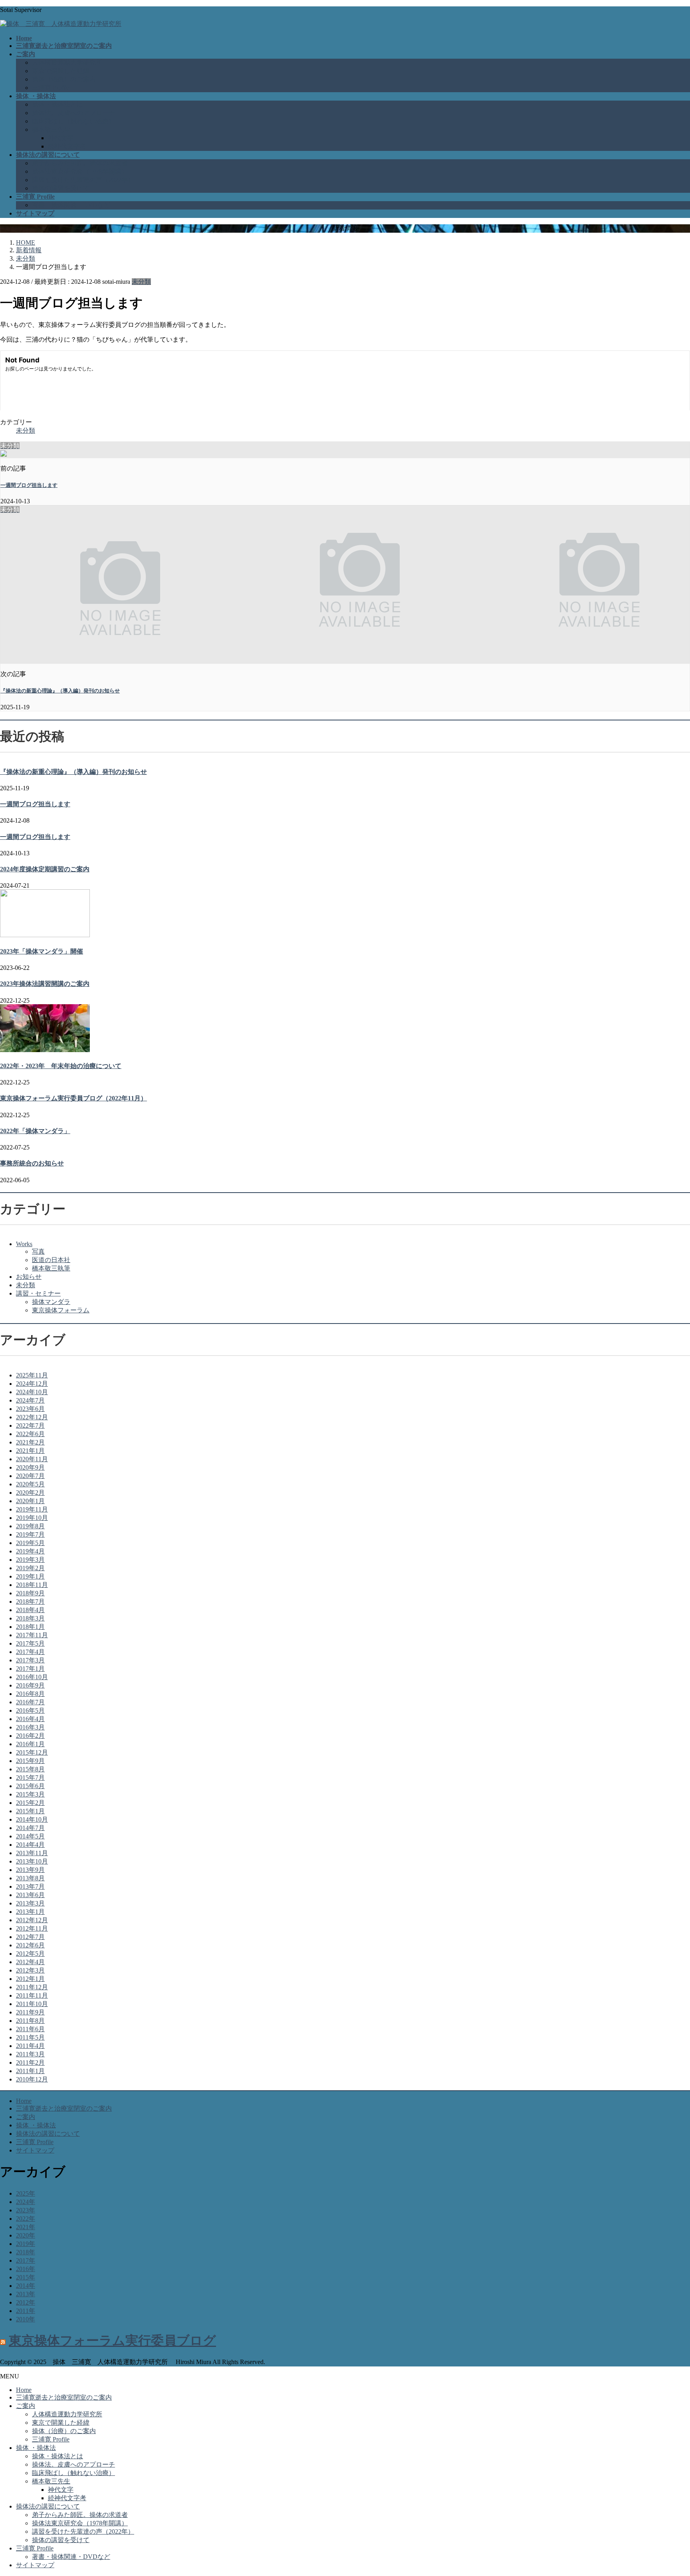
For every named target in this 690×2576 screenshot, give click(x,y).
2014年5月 (30, 1836)
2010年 (26, 2319)
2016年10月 (32, 1677)
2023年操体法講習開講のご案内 (45, 984)
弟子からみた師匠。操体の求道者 (80, 163)
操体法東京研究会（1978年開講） (80, 171)
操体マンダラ (51, 1302)
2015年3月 (30, 1794)
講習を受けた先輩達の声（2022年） (83, 180)
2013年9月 (30, 1870)
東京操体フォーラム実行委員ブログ (112, 2341)
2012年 (26, 2302)
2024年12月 (32, 1384)
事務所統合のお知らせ (32, 1163)
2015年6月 (30, 1786)
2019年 (26, 2244)
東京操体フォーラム (61, 1310)
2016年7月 (30, 1702)
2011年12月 (32, 1987)
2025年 (26, 2193)
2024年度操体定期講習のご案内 (45, 869)
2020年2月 (30, 1493)
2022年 (26, 2219)
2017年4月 (30, 1652)
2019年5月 (30, 1543)
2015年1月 (30, 1811)
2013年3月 (30, 1903)
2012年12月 (32, 1920)
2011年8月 (30, 2021)
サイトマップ (35, 2150)
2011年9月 (30, 2012)
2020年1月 (30, 1501)
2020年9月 (30, 1467)
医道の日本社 (51, 1260)
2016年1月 (30, 1744)
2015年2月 (30, 1803)
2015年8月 (30, 1769)
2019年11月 (32, 1509)
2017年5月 (30, 1643)
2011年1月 (30, 2071)
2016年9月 (30, 1685)
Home (24, 2101)
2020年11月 (32, 1459)
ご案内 (26, 2117)
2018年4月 (30, 1610)
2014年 (26, 2286)
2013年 (26, 2294)
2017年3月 (30, 1660)
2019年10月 (32, 1518)
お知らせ (29, 1277)
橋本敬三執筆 (51, 1268)
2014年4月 (30, 1845)
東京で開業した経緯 (61, 71)
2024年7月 (30, 1400)
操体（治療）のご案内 (64, 79)
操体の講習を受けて (61, 188)
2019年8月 (30, 1526)
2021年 (26, 2227)
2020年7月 (30, 1476)
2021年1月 (30, 1451)
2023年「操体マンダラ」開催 (42, 951)
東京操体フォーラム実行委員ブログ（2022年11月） (73, 1098)
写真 (38, 1251)
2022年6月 (30, 1434)
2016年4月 (30, 1719)
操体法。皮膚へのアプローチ (73, 113)
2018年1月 (30, 1627)
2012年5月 (30, 1954)
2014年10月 (32, 1819)
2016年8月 (30, 1694)
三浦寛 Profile (51, 88)
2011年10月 (32, 2004)
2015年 (26, 2277)
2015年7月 (30, 1778)
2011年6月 (30, 2029)
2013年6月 (30, 1895)
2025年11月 (32, 1375)
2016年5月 (30, 1710)
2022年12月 (32, 1417)
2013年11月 (32, 1853)
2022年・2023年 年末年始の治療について (61, 1066)
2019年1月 (30, 1576)
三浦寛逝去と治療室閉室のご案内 (64, 2108)
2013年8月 (30, 1878)
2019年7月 (30, 1534)
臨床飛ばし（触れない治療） (73, 121)
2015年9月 (30, 1761)
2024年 (26, 2202)
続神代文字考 (67, 146)
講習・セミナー (38, 1293)
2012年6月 (30, 1945)
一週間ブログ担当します (29, 485)
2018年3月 (30, 1618)
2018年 (26, 2252)
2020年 (26, 2235)
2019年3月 (30, 1560)
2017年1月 (30, 1669)
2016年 (26, 2269)
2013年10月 (32, 1861)
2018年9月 (30, 1593)
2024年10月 (32, 1392)
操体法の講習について (48, 2134)
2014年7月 (30, 1828)
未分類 (141, 282)
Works (24, 1244)
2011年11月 (32, 1995)
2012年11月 (32, 1928)
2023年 (26, 2210)
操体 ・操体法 (36, 2125)
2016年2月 (30, 1736)
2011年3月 (30, 2054)
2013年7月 (30, 1886)
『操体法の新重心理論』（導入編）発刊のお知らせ (60, 691)
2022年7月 (30, 1426)
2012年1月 (30, 1979)
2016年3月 (30, 1727)
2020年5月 (30, 1484)
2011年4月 (30, 2046)
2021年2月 (30, 1442)
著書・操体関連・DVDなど (71, 205)
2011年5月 (30, 2037)
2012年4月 (30, 1962)
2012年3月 (30, 1970)
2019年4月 (30, 1551)
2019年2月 (30, 1568)
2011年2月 (30, 2063)
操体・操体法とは (57, 104)
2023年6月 (30, 1409)
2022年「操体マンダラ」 (35, 1131)
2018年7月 (30, 1602)
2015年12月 (32, 1752)
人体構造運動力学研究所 (67, 62)
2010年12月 (32, 2079)
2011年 (26, 2311)
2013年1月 (30, 1912)
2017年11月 (32, 1635)
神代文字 (61, 138)
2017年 (26, 2260)
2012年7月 (30, 1937)
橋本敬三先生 (51, 130)
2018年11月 (32, 1585)
